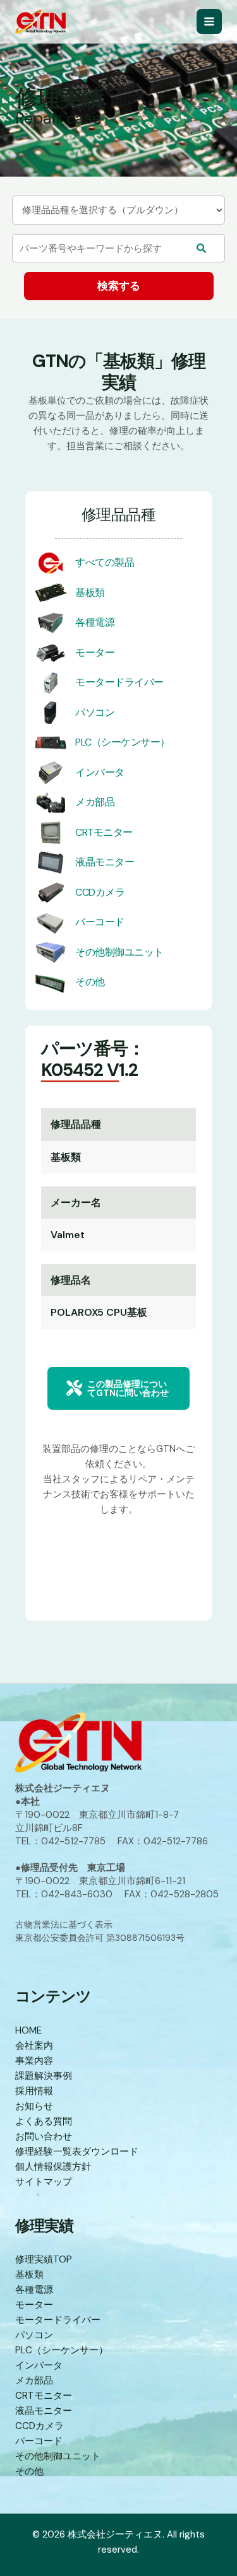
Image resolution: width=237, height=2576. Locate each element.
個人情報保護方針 (53, 2167)
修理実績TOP (44, 2259)
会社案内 (34, 2046)
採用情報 (34, 2091)
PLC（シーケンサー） (123, 742)
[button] (118, 1388)
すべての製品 (105, 562)
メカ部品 (95, 802)
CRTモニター (104, 832)
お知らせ (34, 2106)
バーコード (100, 922)
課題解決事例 (44, 2076)
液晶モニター (105, 862)
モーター (95, 653)
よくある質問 (44, 2121)
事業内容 (34, 2061)
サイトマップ (44, 2182)
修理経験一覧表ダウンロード (77, 2152)
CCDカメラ (100, 892)
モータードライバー (119, 682)
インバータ (100, 772)
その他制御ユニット (119, 952)
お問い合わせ (44, 2136)
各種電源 (95, 622)
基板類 (90, 593)
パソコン (95, 712)
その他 (90, 982)
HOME (28, 2030)
